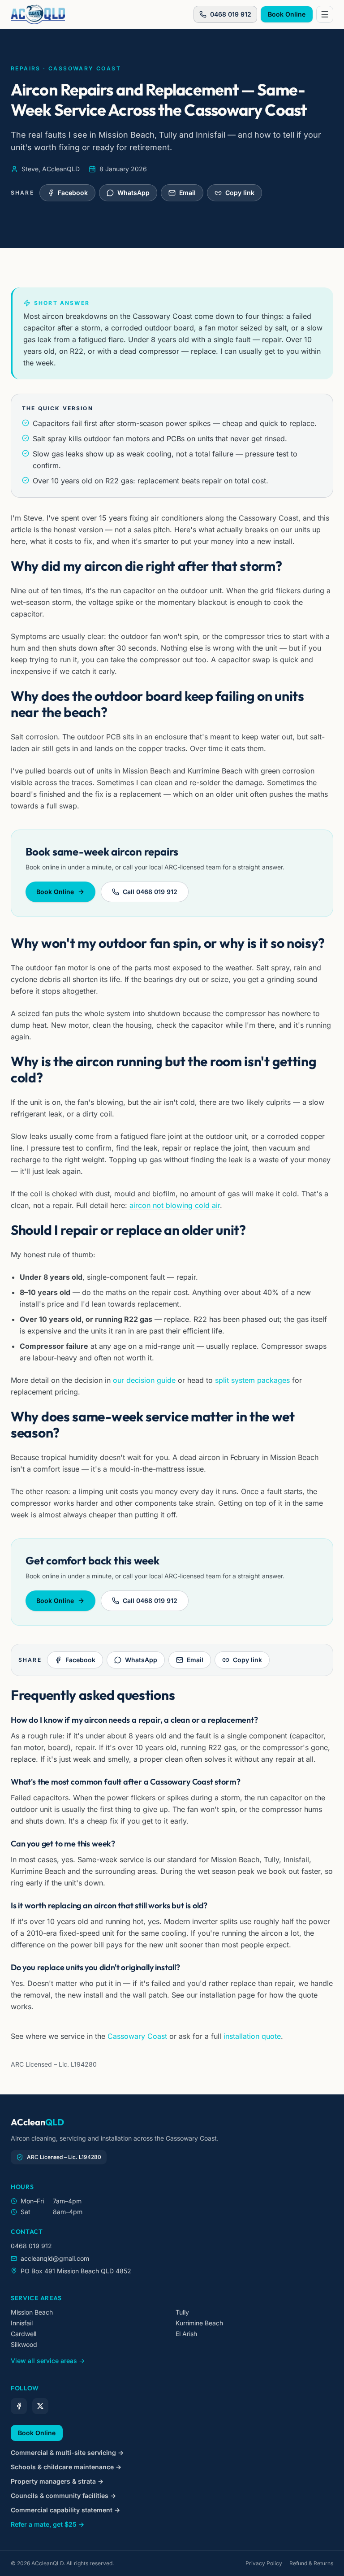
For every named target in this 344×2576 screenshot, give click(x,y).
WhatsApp (133, 193)
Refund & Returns (311, 2563)
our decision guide (144, 1380)
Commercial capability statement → (65, 2510)
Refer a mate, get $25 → (47, 2524)
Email (187, 193)
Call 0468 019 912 (150, 892)
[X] (40, 2406)
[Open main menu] (325, 14)
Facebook (73, 193)
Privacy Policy (264, 2563)
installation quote (252, 2036)
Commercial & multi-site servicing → (67, 2452)
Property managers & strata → (57, 2481)
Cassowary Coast (137, 2036)
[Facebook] (19, 2406)
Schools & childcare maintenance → (66, 2467)
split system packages (252, 1380)
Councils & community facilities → (63, 2496)
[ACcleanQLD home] (38, 14)
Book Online (287, 14)
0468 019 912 (231, 14)
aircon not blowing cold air (175, 1205)
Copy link (240, 193)
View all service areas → (48, 2361)
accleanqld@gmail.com (55, 2258)
